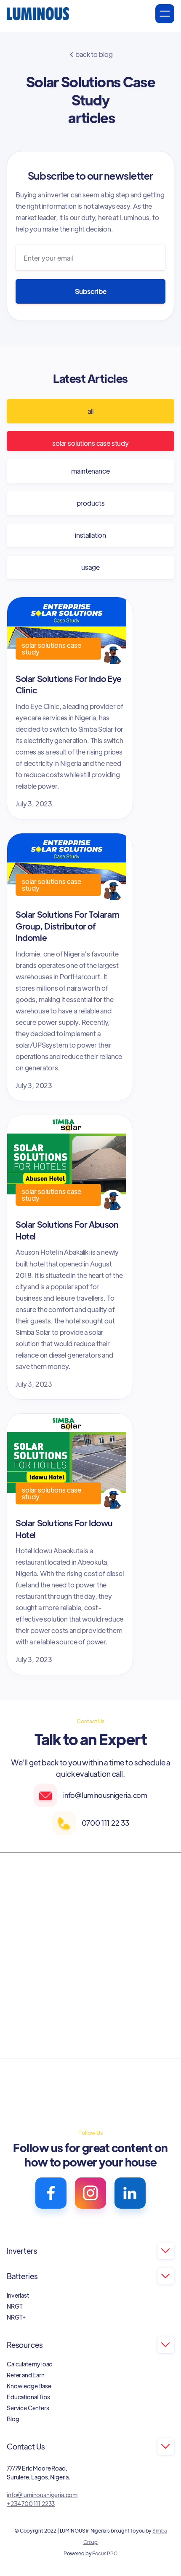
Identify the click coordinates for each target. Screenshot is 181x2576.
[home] (38, 14)
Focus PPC (105, 2553)
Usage (90, 567)
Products (91, 503)
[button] (165, 14)
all (90, 411)
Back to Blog (91, 54)
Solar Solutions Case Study (90, 443)
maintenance (90, 471)
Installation (90, 535)
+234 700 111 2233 (31, 2503)
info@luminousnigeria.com (42, 2495)
